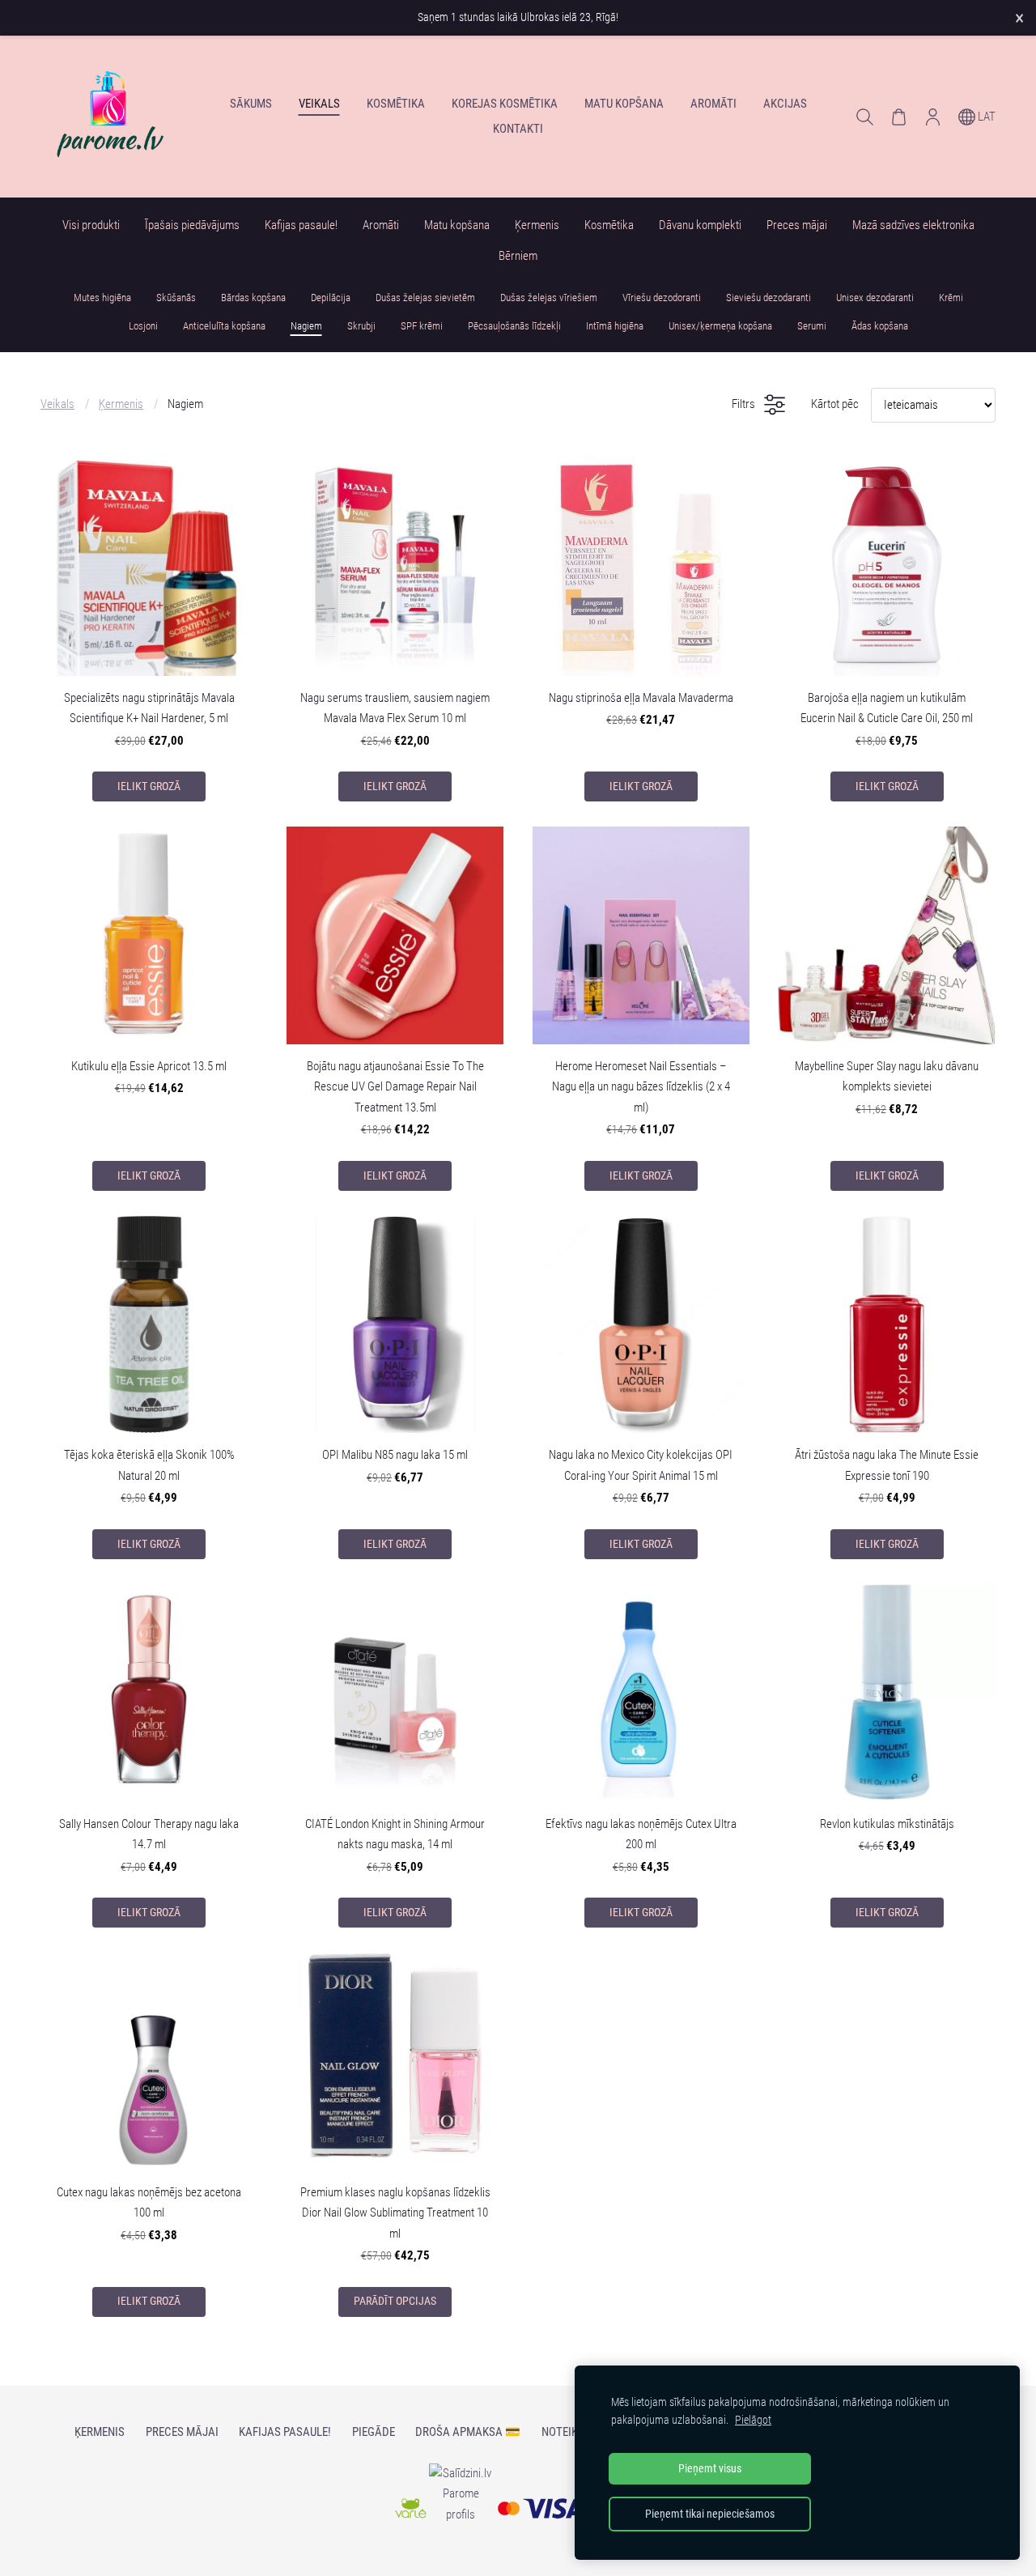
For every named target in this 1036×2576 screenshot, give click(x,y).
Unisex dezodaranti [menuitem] (875, 298)
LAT (985, 117)
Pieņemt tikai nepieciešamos (710, 2514)
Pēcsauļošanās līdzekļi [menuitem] (514, 326)
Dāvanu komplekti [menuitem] (700, 225)
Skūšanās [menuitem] (176, 298)
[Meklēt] (864, 117)
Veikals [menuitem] (319, 104)
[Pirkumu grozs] (898, 117)
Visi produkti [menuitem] (91, 225)
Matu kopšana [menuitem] (624, 104)
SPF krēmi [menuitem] (422, 326)
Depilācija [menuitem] (331, 298)
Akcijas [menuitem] (785, 104)
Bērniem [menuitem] (518, 256)
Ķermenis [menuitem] (537, 225)
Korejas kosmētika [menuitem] (505, 104)
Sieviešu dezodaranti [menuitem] (769, 298)
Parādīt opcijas (395, 2301)
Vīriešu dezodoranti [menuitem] (662, 298)
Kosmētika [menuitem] (396, 104)
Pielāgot (753, 2420)
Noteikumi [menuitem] (569, 2432)
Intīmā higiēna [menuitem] (615, 326)
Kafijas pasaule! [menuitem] (301, 225)
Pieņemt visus (710, 2468)
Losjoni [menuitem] (143, 326)
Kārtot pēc (835, 404)
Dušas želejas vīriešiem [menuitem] (549, 298)
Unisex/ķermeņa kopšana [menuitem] (720, 326)
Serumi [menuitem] (812, 326)
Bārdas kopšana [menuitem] (253, 298)
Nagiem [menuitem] (306, 326)
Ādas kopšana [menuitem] (880, 326)
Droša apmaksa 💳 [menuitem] (468, 2432)
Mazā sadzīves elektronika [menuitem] (913, 225)
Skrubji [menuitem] (361, 326)
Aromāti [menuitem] (713, 104)
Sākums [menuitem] (251, 104)
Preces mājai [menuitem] (797, 225)
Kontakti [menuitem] (518, 129)
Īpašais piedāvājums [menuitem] (192, 225)
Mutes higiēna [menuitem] (102, 298)
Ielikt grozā (149, 786)
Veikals (57, 404)
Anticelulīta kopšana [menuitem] (224, 326)
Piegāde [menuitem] (374, 2432)
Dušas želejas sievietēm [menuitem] (425, 298)
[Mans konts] (932, 117)
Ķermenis (121, 404)
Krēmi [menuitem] (951, 298)
